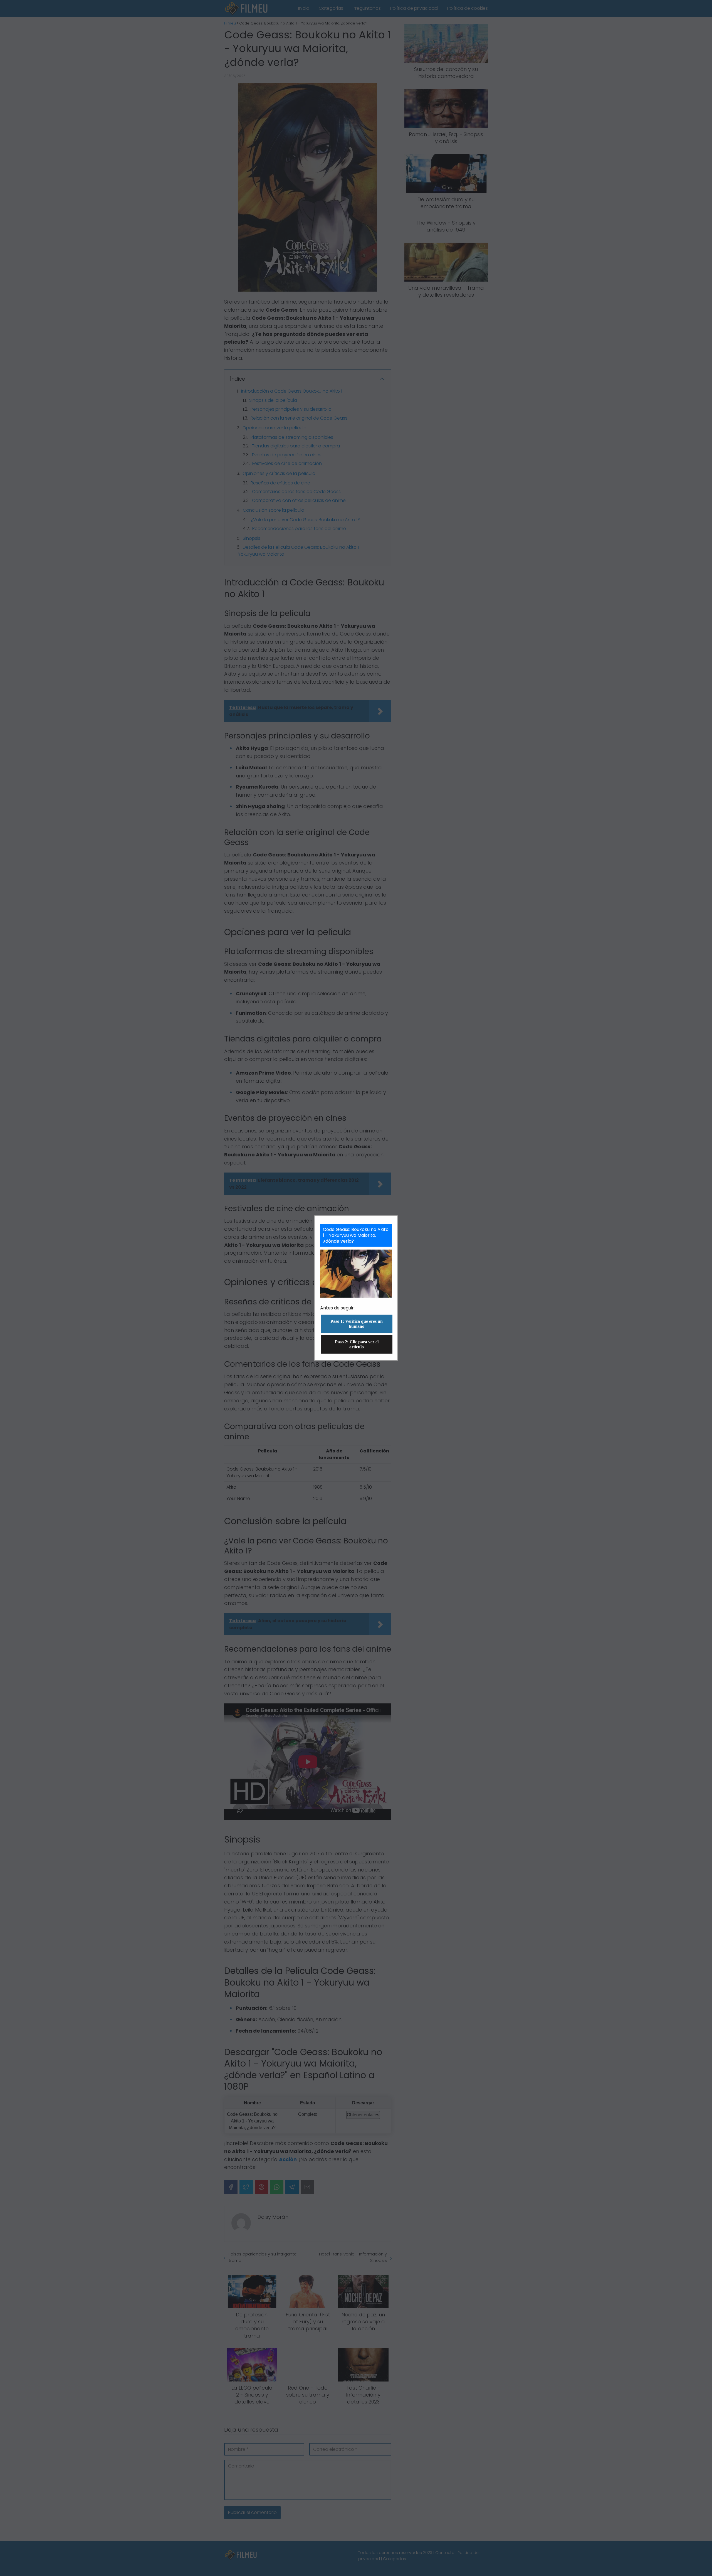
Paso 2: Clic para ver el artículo (357, 1344)
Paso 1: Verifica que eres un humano (357, 1324)
